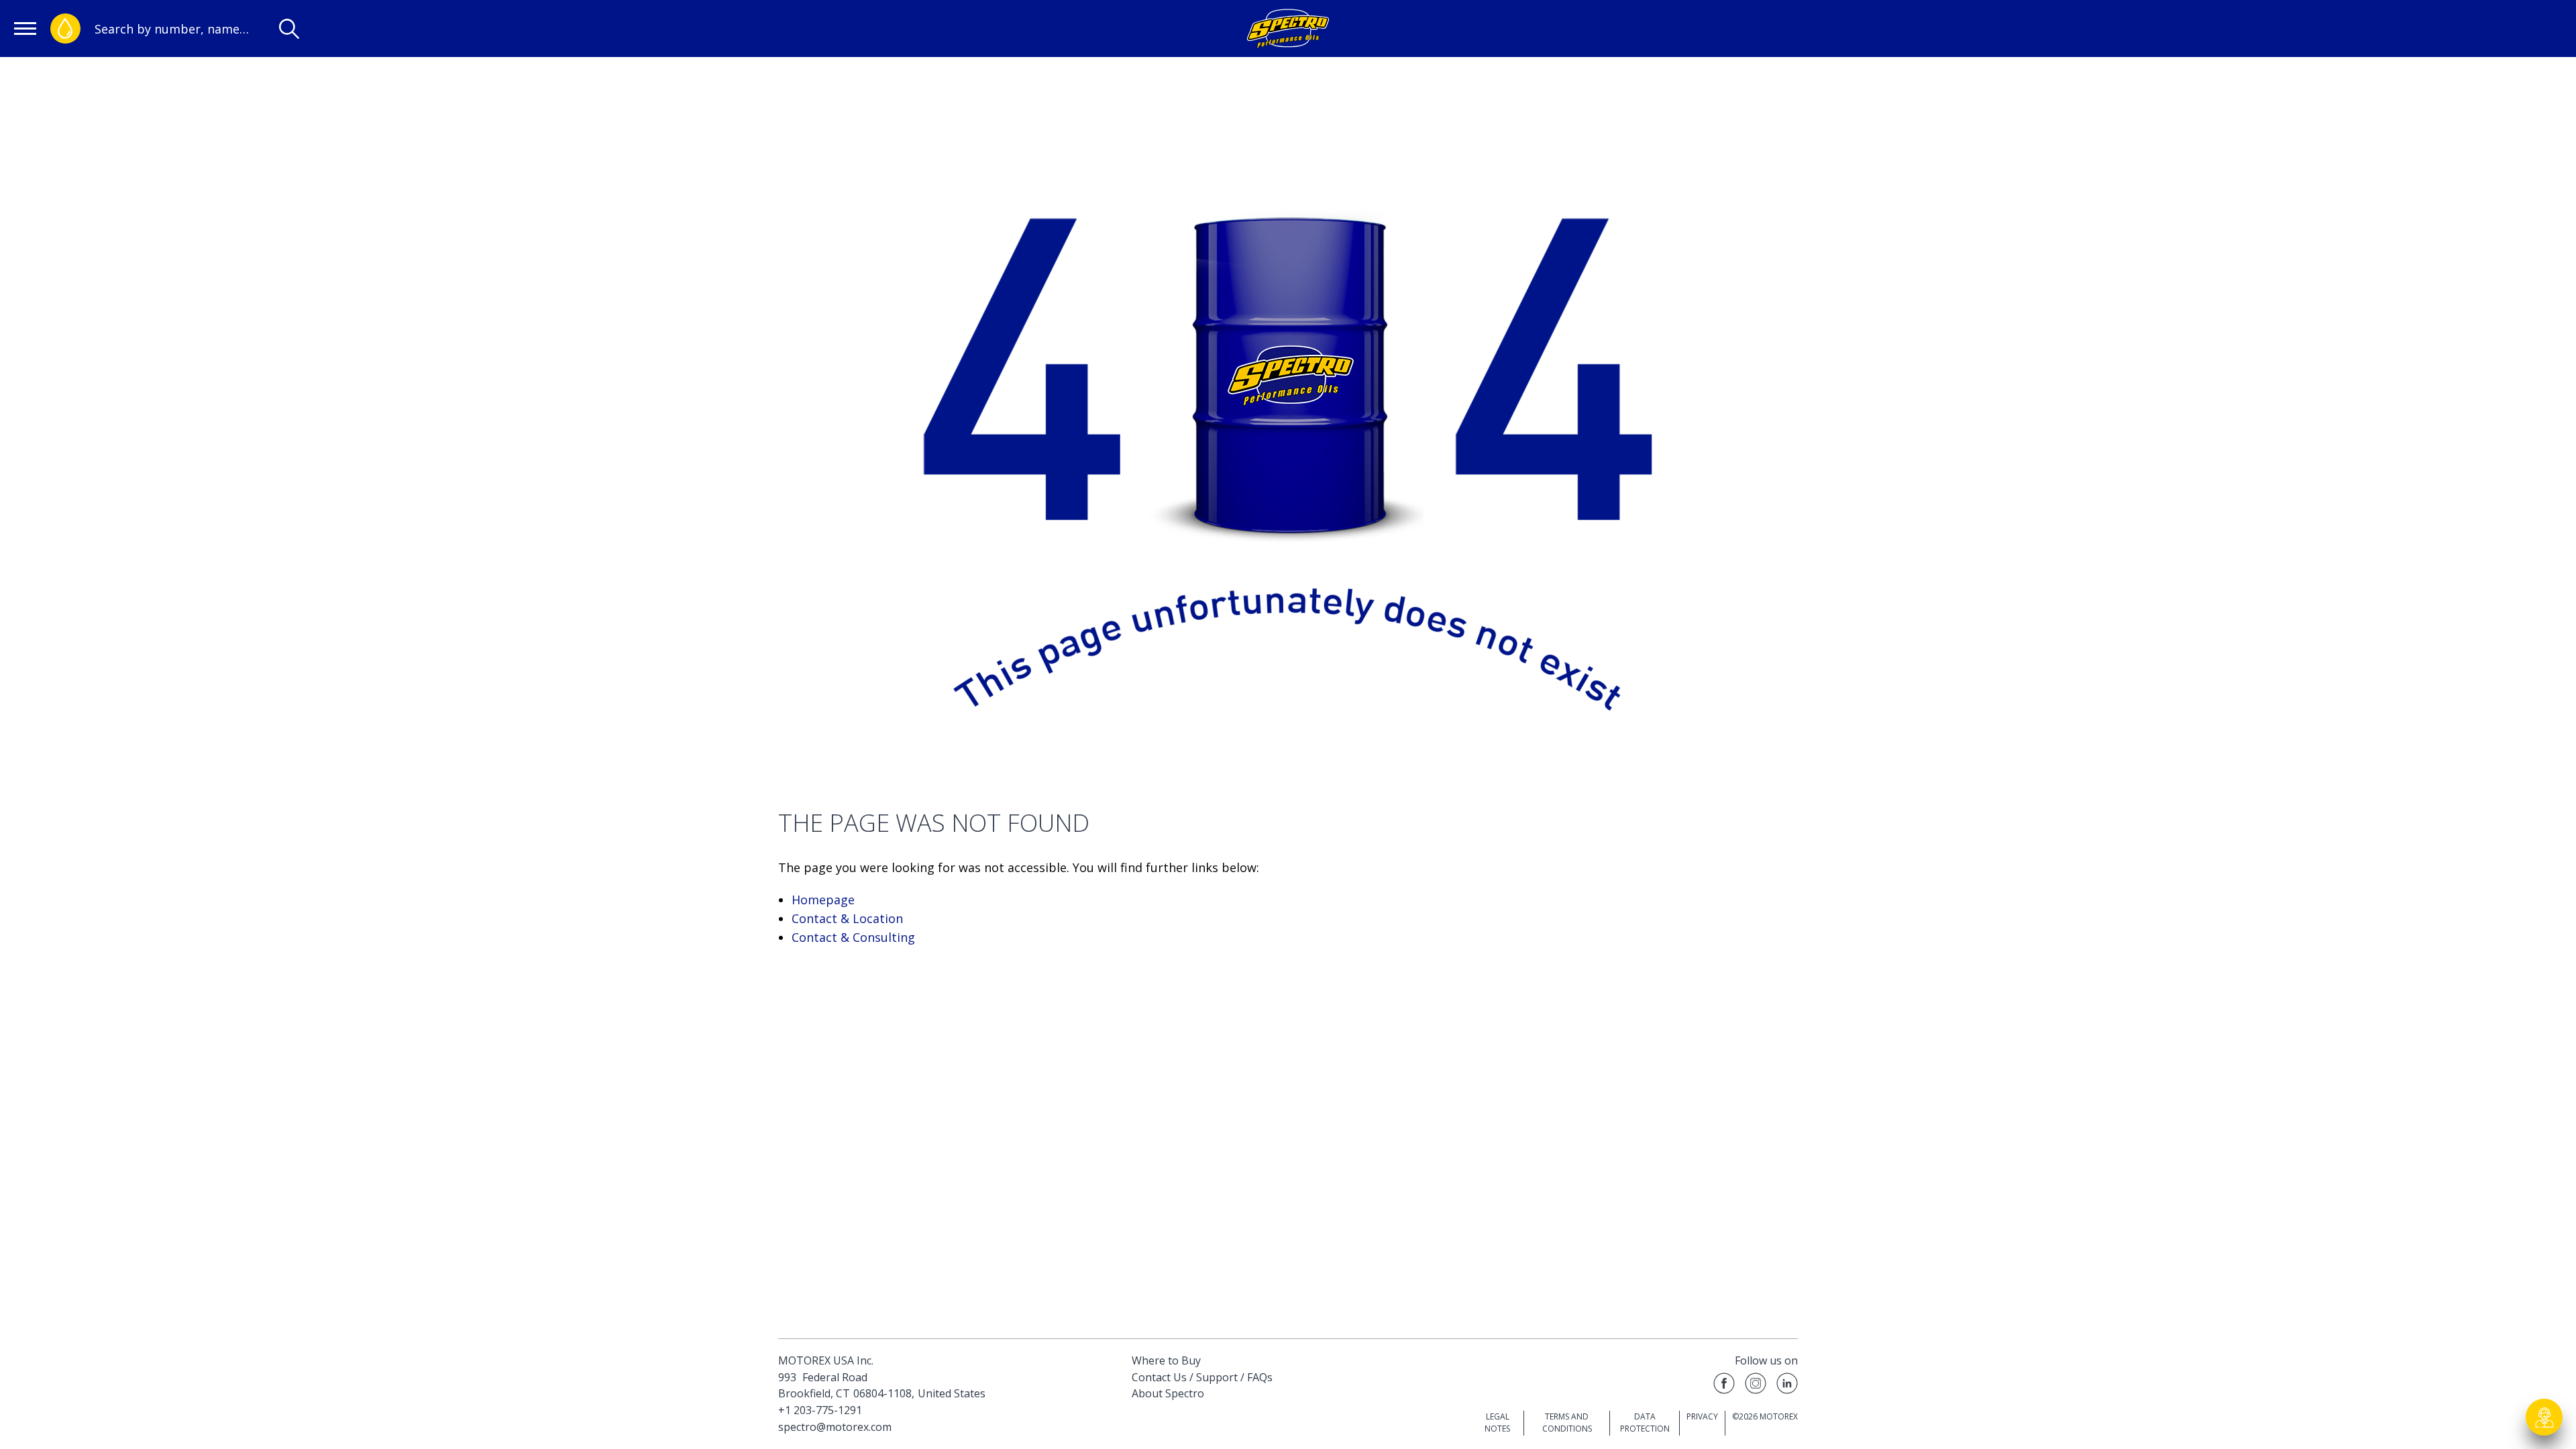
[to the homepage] (1288, 29)
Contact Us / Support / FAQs (1202, 1377)
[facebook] (1724, 1386)
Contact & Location (847, 918)
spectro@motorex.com (835, 1427)
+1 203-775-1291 (820, 1410)
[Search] (289, 29)
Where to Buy (1166, 1360)
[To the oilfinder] (65, 29)
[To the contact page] (2544, 1417)
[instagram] (1756, 1386)
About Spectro (1168, 1393)
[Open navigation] (25, 29)
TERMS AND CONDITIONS (1567, 1423)
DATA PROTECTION (1645, 1423)
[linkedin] (1787, 1386)
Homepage (823, 900)
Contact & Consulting (853, 937)
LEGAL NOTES (1497, 1423)
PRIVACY (1702, 1416)
